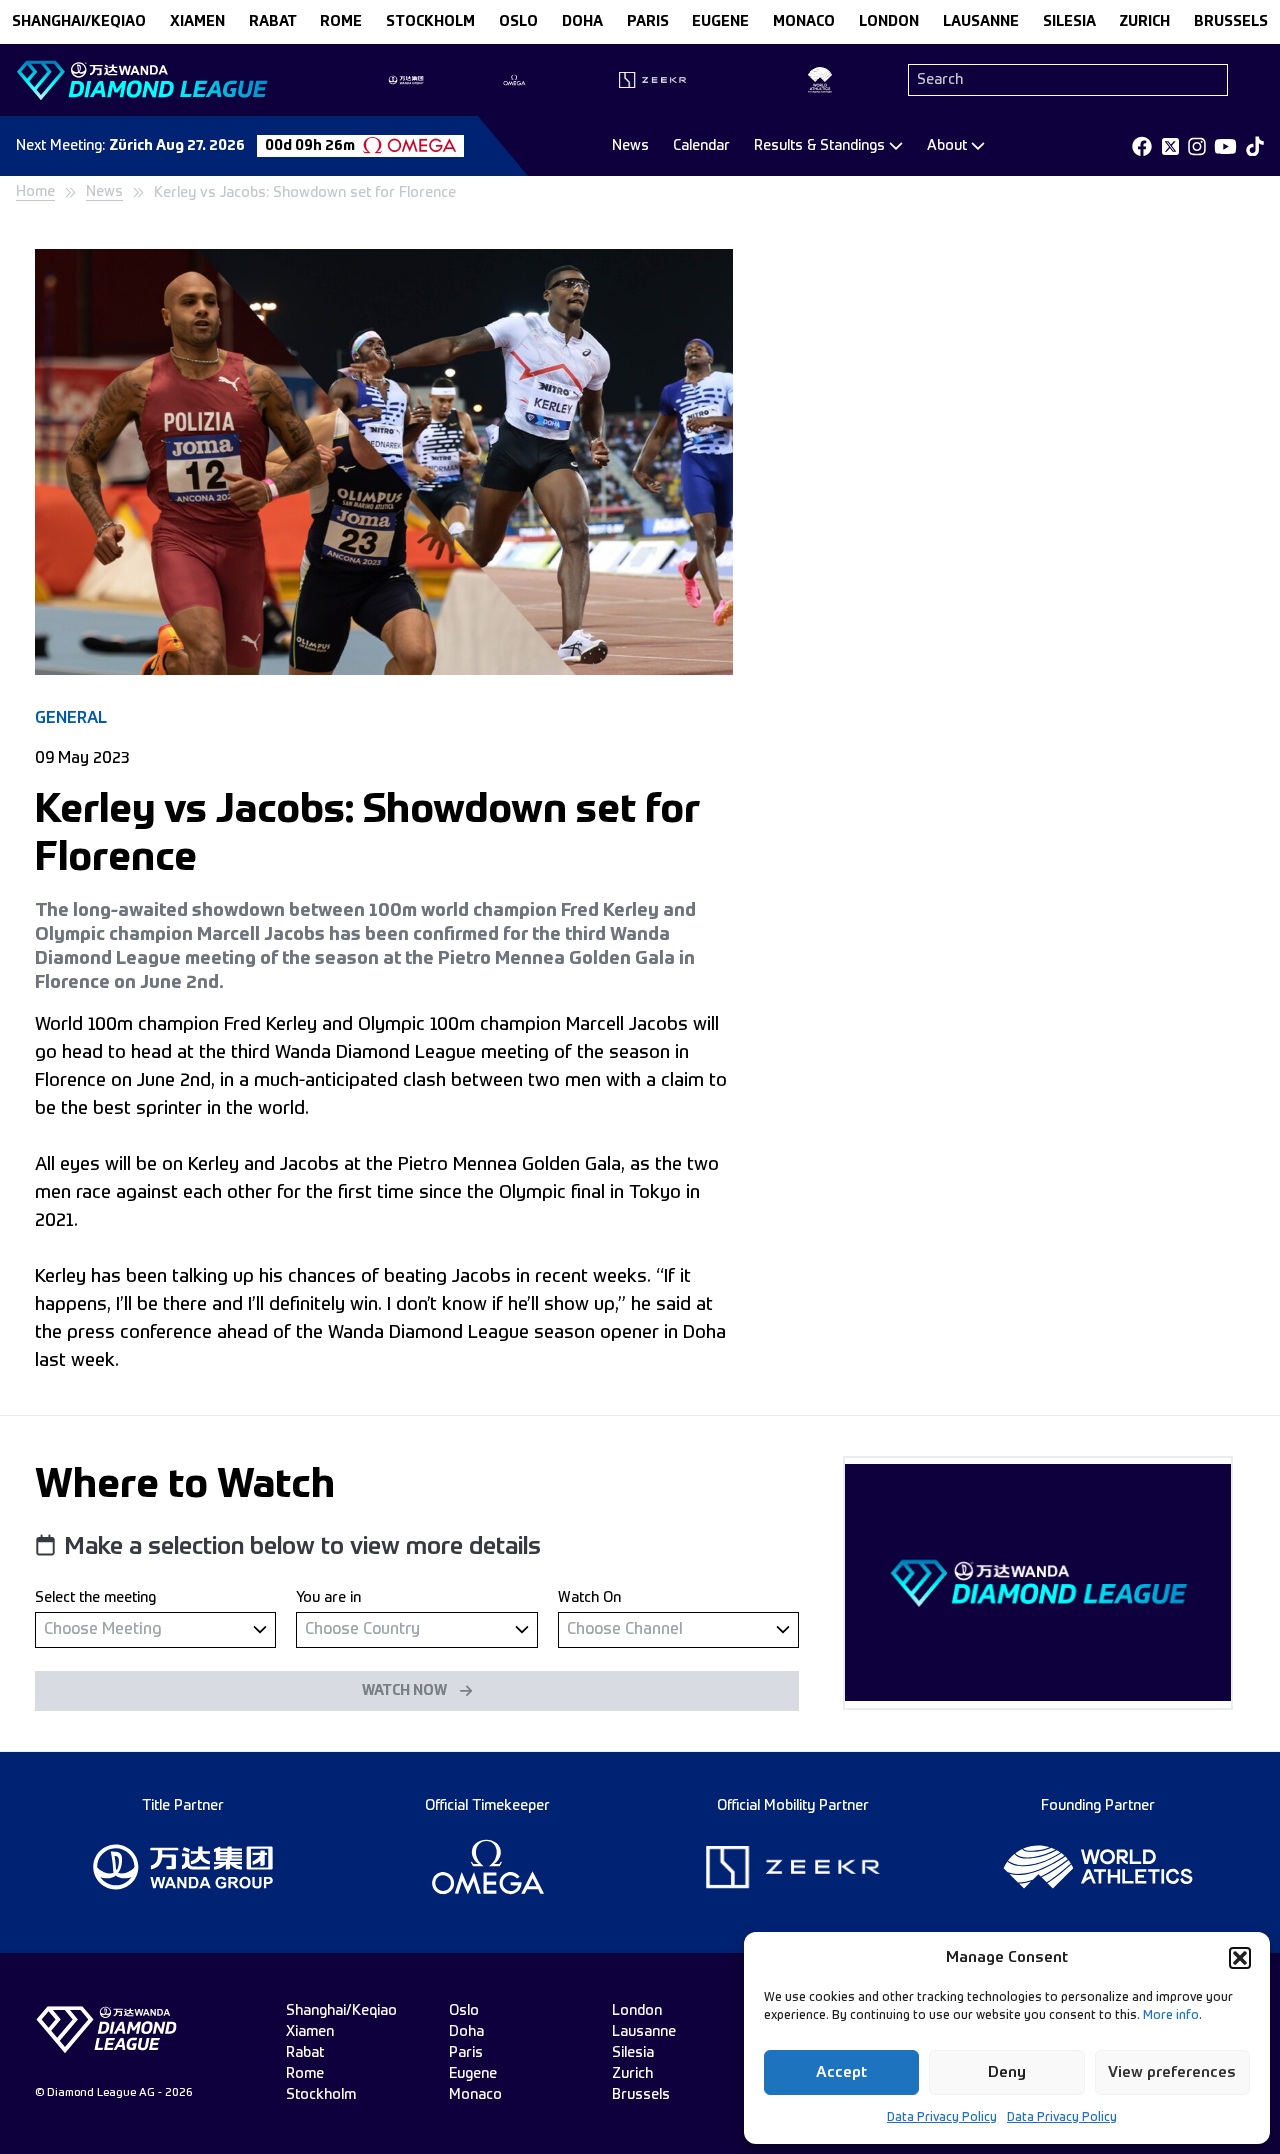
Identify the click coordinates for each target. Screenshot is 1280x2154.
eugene (720, 22)
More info (1171, 2016)
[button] (1240, 1958)
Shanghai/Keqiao (79, 22)
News (630, 146)
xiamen (197, 22)
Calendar (701, 146)
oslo (518, 22)
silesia (1069, 22)
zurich (1144, 22)
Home (35, 192)
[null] (155, 1629)
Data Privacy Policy (942, 2118)
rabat (273, 22)
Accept (841, 2072)
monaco (804, 22)
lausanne (981, 22)
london (889, 22)
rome (341, 22)
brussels (1231, 22)
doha (582, 22)
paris (648, 22)
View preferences (1172, 2072)
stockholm (430, 22)
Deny (1007, 2072)
